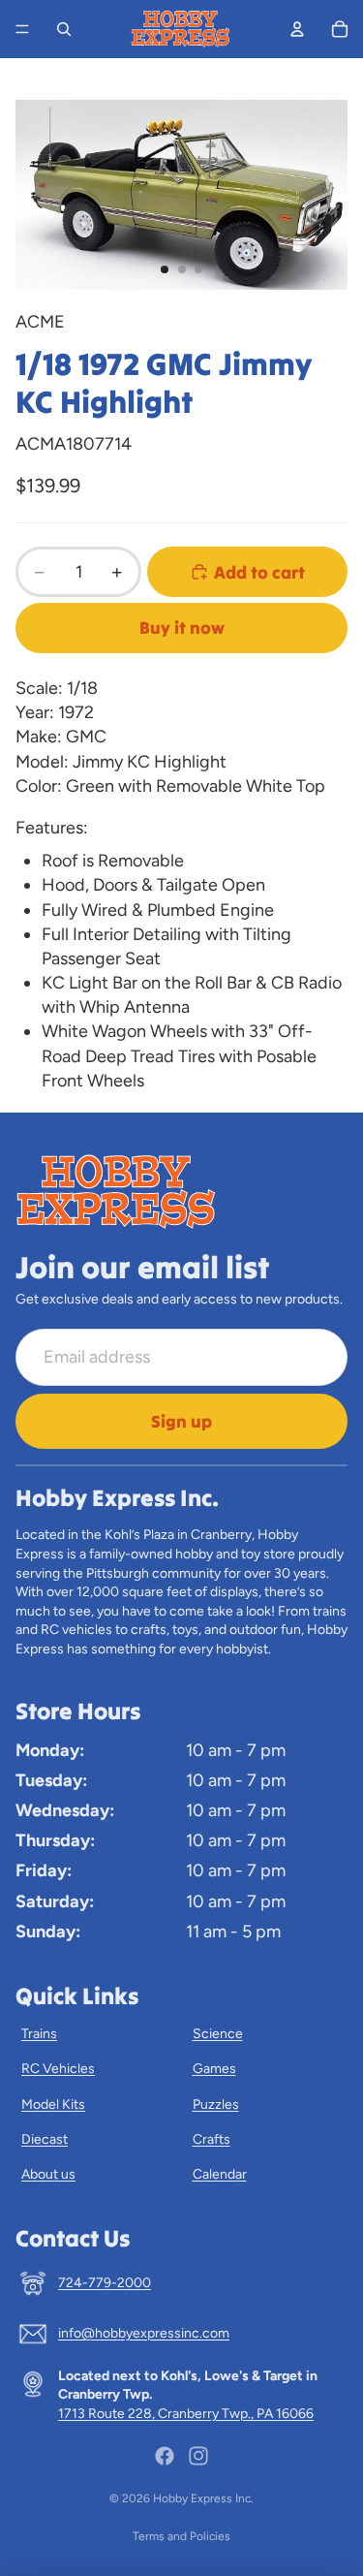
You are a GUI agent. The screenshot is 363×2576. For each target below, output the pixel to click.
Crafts (212, 2139)
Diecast (45, 2139)
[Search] (64, 29)
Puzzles (216, 2105)
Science (218, 2034)
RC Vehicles (58, 2069)
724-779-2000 (105, 2283)
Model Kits (53, 2105)
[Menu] (22, 29)
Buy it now (182, 628)
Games (214, 2069)
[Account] (297, 29)
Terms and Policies (181, 2536)
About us (48, 2174)
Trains (39, 2034)
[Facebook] (165, 2456)
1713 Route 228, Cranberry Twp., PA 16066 (186, 2414)
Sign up (181, 1421)
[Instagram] (198, 2456)
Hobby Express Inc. (203, 2498)
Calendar (220, 2174)
